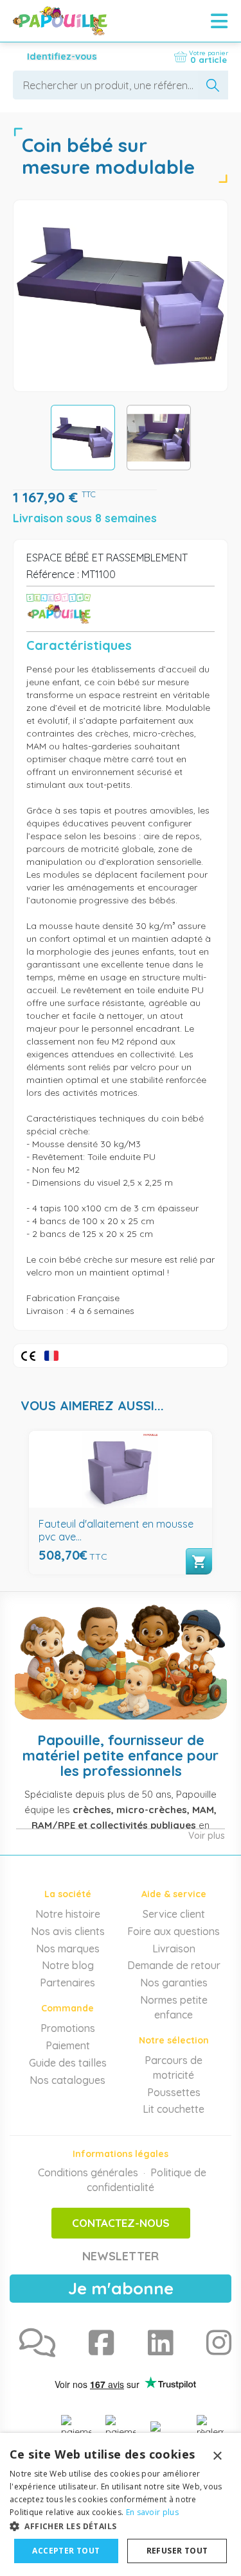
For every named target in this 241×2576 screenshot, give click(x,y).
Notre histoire (68, 1914)
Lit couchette (174, 2109)
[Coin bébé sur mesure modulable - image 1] (83, 438)
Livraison (174, 1949)
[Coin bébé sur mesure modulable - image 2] (159, 438)
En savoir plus (152, 2512)
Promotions (68, 2028)
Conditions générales (88, 2172)
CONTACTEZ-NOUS (121, 2223)
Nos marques (68, 1949)
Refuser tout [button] (177, 2551)
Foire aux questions (174, 1931)
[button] (121, 2526)
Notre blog (68, 1965)
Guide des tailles (68, 2063)
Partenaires (67, 1983)
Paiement (68, 2045)
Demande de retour (174, 1965)
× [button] (217, 2456)
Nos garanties (174, 1983)
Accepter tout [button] (66, 2551)
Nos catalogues (67, 2080)
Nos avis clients (68, 1931)
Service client (174, 1914)
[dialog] (121, 2504)
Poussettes (174, 2092)
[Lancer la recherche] (213, 85)
